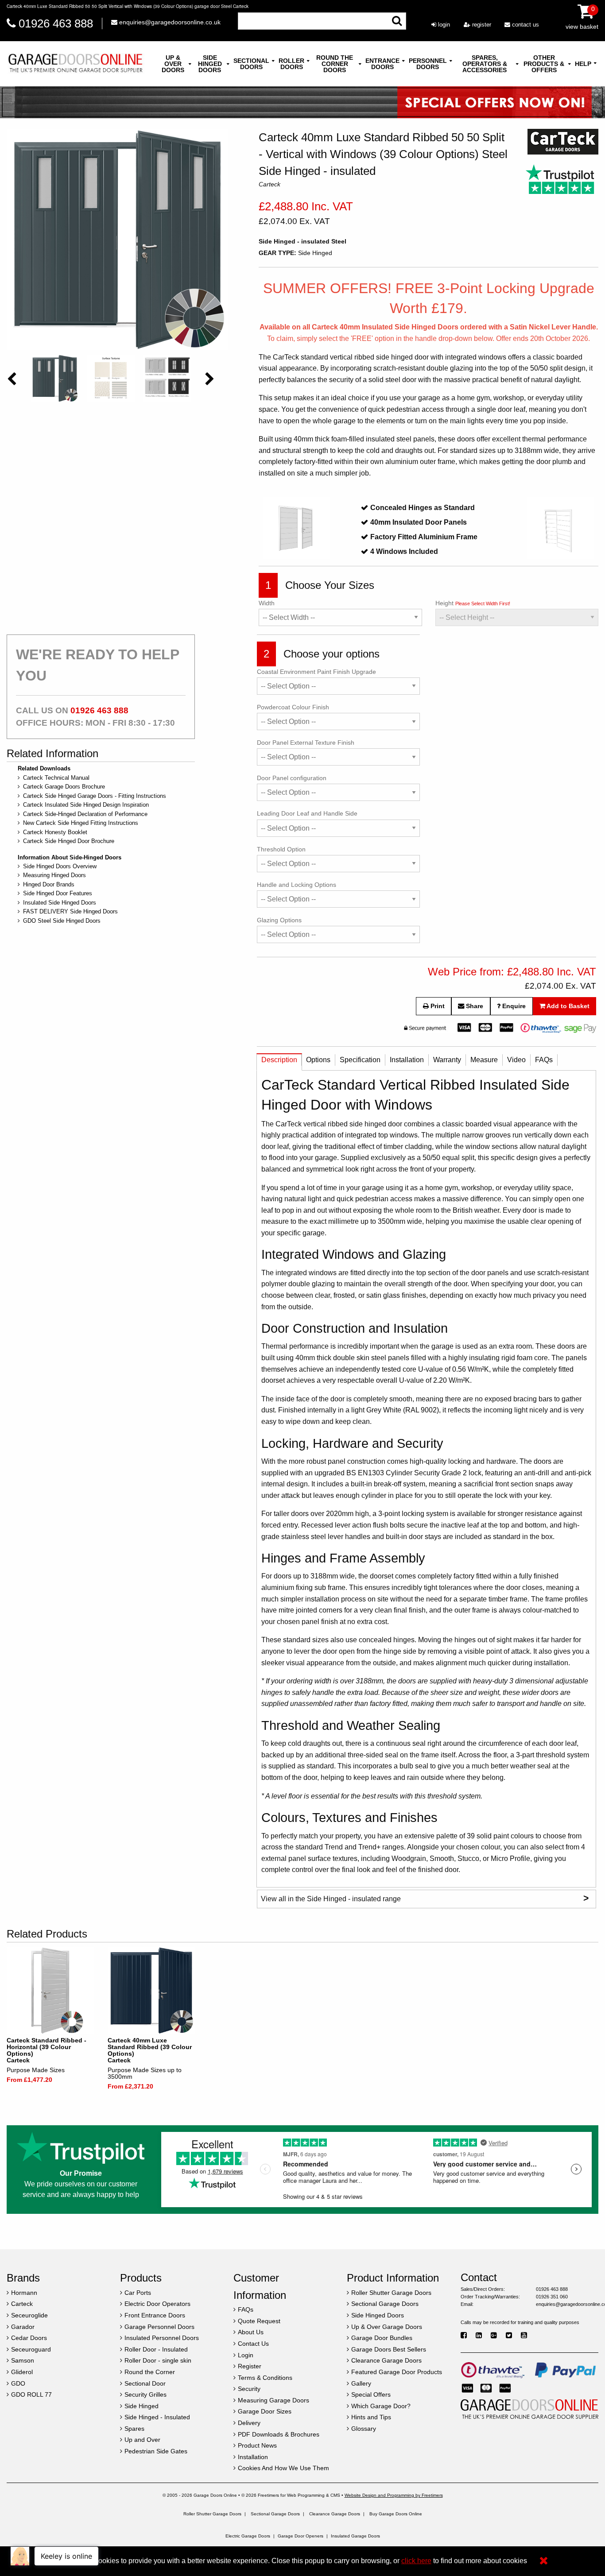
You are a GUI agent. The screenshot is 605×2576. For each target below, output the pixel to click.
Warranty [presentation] (447, 1060)
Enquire (513, 1006)
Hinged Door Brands (49, 884)
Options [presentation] (318, 1060)
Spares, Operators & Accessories (485, 64)
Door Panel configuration (292, 778)
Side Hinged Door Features (58, 893)
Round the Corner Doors (335, 64)
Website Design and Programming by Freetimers (394, 2495)
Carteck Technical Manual (56, 778)
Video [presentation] (516, 1060)
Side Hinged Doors (210, 64)
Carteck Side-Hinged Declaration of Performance (85, 814)
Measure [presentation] (484, 1060)
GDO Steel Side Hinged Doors (62, 921)
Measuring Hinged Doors (54, 875)
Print (437, 1006)
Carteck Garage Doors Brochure (64, 787)
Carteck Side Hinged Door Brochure (69, 841)
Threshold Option (281, 849)
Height (473, 603)
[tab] (279, 1062)
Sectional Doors (251, 64)
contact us (525, 25)
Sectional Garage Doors (275, 2514)
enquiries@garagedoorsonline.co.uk (169, 22)
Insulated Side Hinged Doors (60, 903)
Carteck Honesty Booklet (55, 832)
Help (583, 64)
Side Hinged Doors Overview (60, 866)
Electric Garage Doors (248, 2536)
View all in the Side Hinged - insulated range (425, 1898)
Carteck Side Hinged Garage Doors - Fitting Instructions (95, 796)
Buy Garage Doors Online (396, 2514)
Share (474, 1006)
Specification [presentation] (360, 1060)
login (443, 25)
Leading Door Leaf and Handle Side (307, 813)
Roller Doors (291, 64)
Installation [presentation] (407, 1060)
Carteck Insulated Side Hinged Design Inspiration (86, 805)
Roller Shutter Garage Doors (212, 2514)
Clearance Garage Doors (335, 2514)
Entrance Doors (382, 64)
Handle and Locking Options (297, 885)
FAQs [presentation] (544, 1060)
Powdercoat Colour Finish (293, 707)
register (481, 25)
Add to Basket (567, 1006)
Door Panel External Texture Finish (306, 743)
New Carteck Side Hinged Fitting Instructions (81, 823)
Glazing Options (279, 920)
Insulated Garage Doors (355, 2536)
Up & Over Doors (173, 64)
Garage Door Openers (301, 2536)
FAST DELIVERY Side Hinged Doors (70, 911)
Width (267, 603)
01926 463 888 (56, 23)
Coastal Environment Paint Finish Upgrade (316, 672)
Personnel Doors (428, 64)
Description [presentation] (279, 1060)
